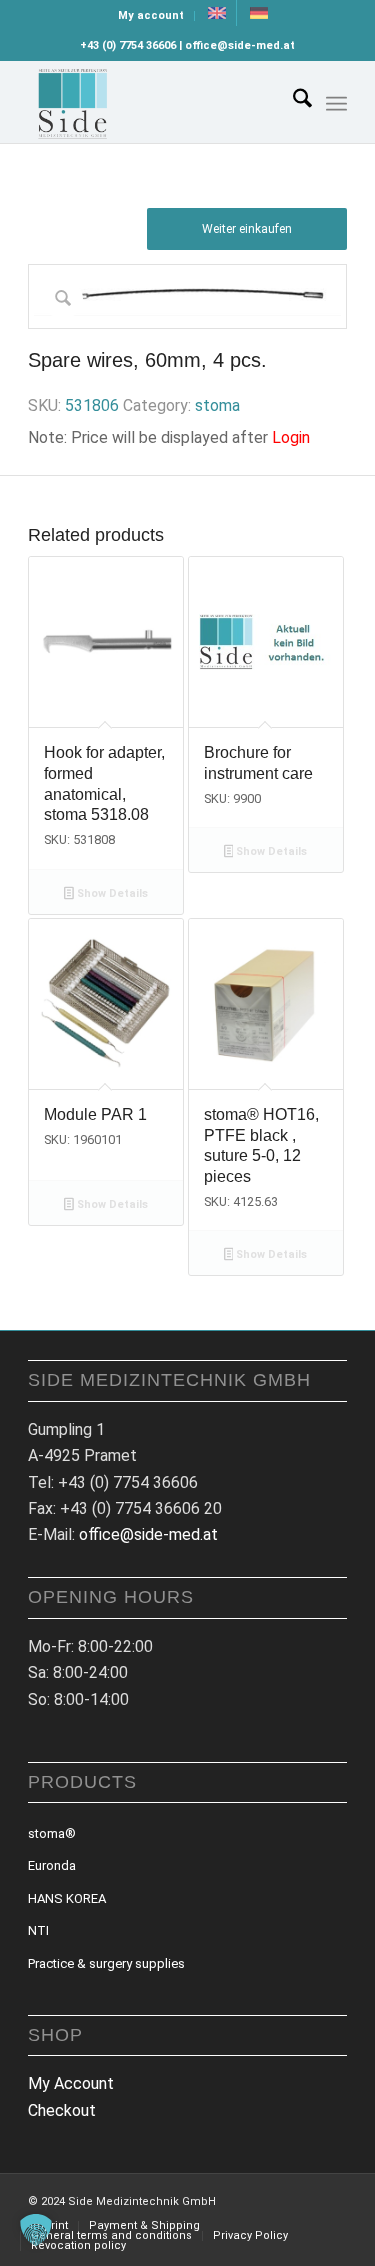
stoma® (52, 1833)
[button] (36, 2230)
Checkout (62, 2110)
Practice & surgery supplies (106, 1963)
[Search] (292, 102)
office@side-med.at (148, 1534)
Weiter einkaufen (247, 229)
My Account (71, 2083)
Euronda (52, 1865)
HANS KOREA (67, 1898)
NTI (38, 1930)
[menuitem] (151, 16)
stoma (217, 405)
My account (151, 15)
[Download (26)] (155, 102)
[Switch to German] (259, 13)
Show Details (111, 893)
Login (291, 437)
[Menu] (336, 104)
